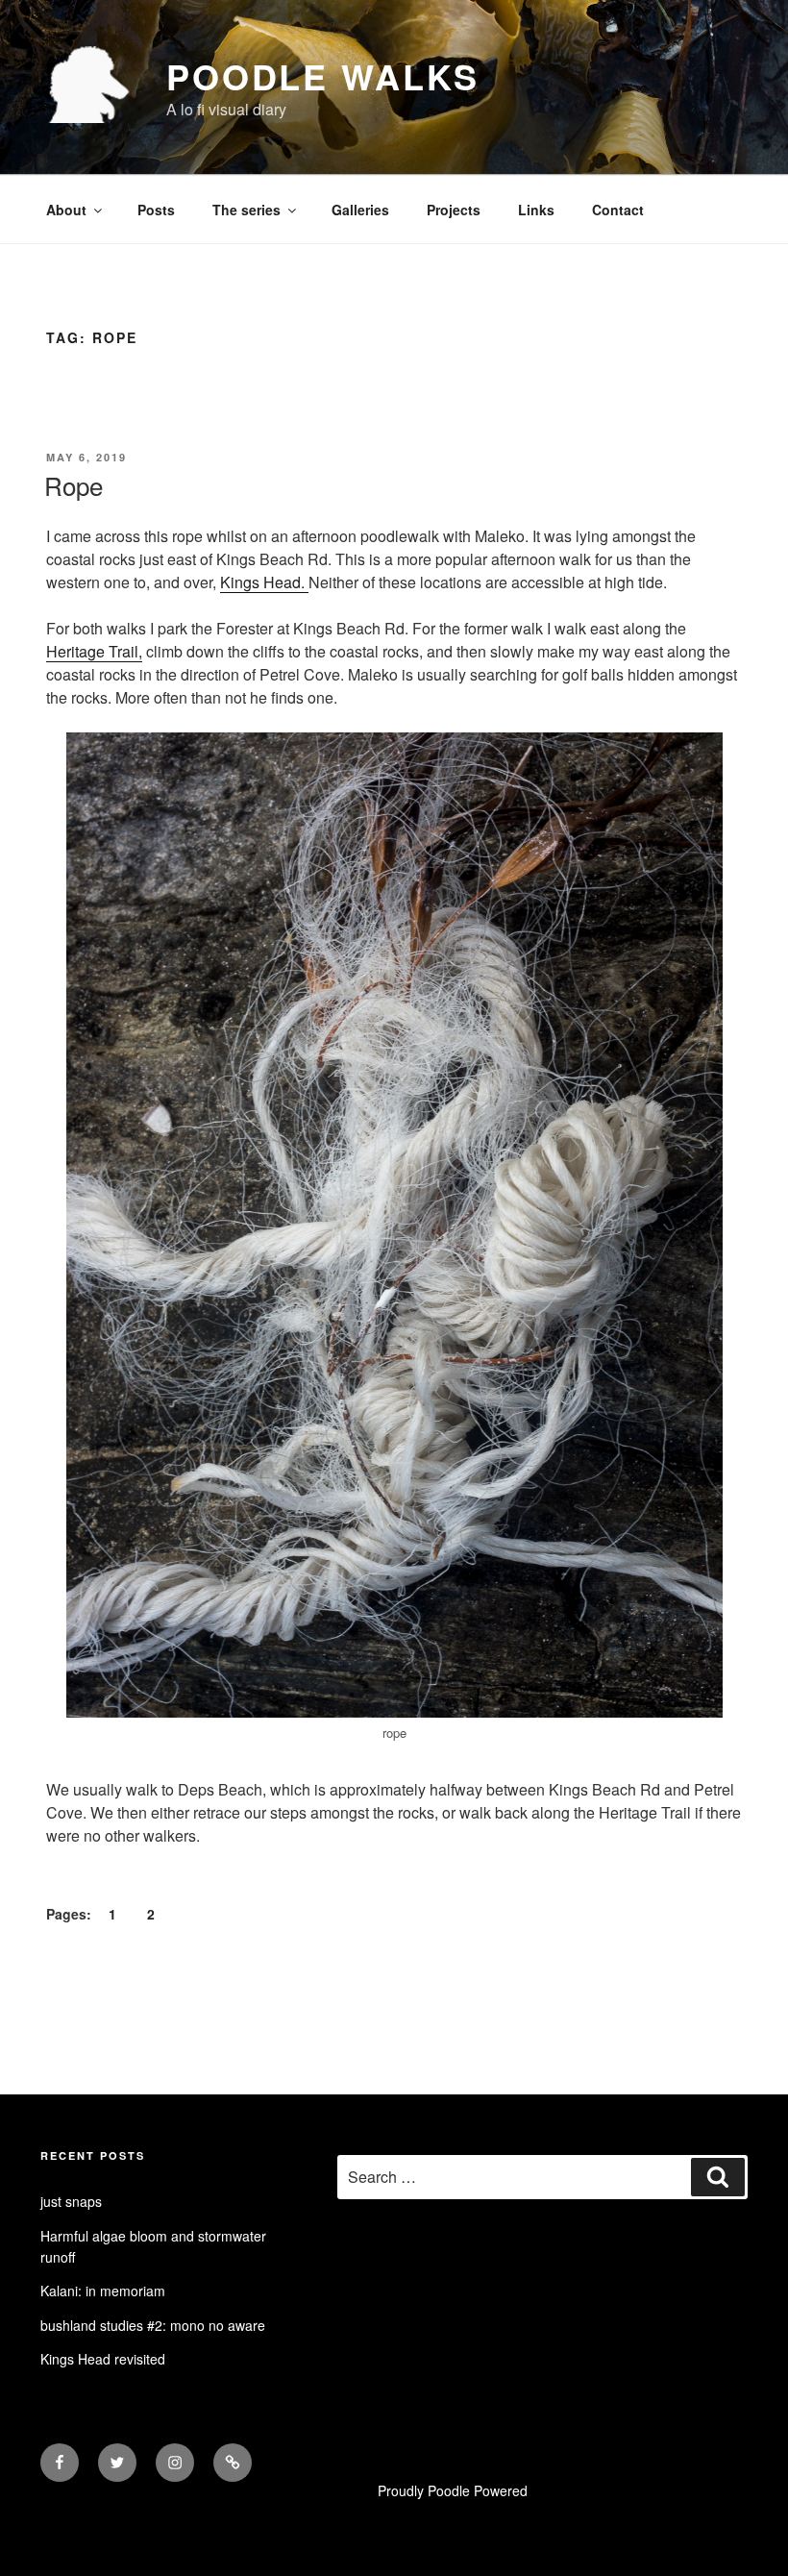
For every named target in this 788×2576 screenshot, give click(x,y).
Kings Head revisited (103, 2359)
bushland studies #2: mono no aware (153, 2325)
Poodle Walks (323, 76)
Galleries (360, 210)
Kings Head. (264, 582)
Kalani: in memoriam (103, 2291)
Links (536, 210)
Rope (74, 485)
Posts (156, 210)
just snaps (71, 2201)
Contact (618, 210)
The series (246, 210)
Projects (454, 210)
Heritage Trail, (94, 651)
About (66, 210)
